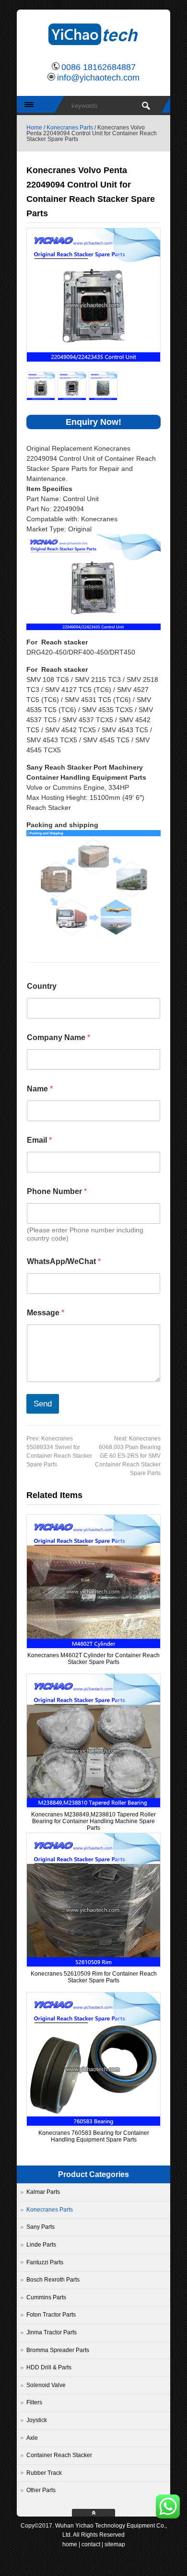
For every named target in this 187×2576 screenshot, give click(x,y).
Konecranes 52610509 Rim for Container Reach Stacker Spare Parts (94, 1977)
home (70, 2544)
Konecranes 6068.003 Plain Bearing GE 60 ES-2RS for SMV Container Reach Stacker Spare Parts (128, 1456)
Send (43, 1404)
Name (40, 1089)
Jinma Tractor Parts (52, 2332)
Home (34, 128)
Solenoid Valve (46, 2385)
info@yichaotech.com (98, 78)
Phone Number (57, 1191)
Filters (34, 2402)
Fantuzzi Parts (45, 2262)
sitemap (115, 2544)
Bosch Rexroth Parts (53, 2280)
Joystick (37, 2420)
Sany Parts (41, 2227)
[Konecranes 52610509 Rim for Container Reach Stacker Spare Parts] (93, 1965)
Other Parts (41, 2490)
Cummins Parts (46, 2297)
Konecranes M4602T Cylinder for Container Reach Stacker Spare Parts (93, 1659)
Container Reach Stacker (59, 2455)
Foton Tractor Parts (51, 2315)
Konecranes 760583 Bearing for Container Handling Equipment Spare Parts (94, 2136)
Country (42, 986)
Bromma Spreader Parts (58, 2350)
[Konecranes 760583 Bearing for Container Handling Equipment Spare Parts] (93, 2124)
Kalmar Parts (43, 2192)
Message (46, 1313)
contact (91, 2544)
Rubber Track (44, 2473)
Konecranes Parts (70, 128)
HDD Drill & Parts (49, 2367)
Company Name (58, 1037)
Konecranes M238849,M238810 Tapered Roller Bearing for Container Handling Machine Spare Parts (93, 1821)
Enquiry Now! (93, 422)
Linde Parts (41, 2245)
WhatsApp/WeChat (64, 1261)
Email (39, 1140)
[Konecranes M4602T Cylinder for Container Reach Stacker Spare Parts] (93, 1646)
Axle (32, 2438)
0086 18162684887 (99, 67)
